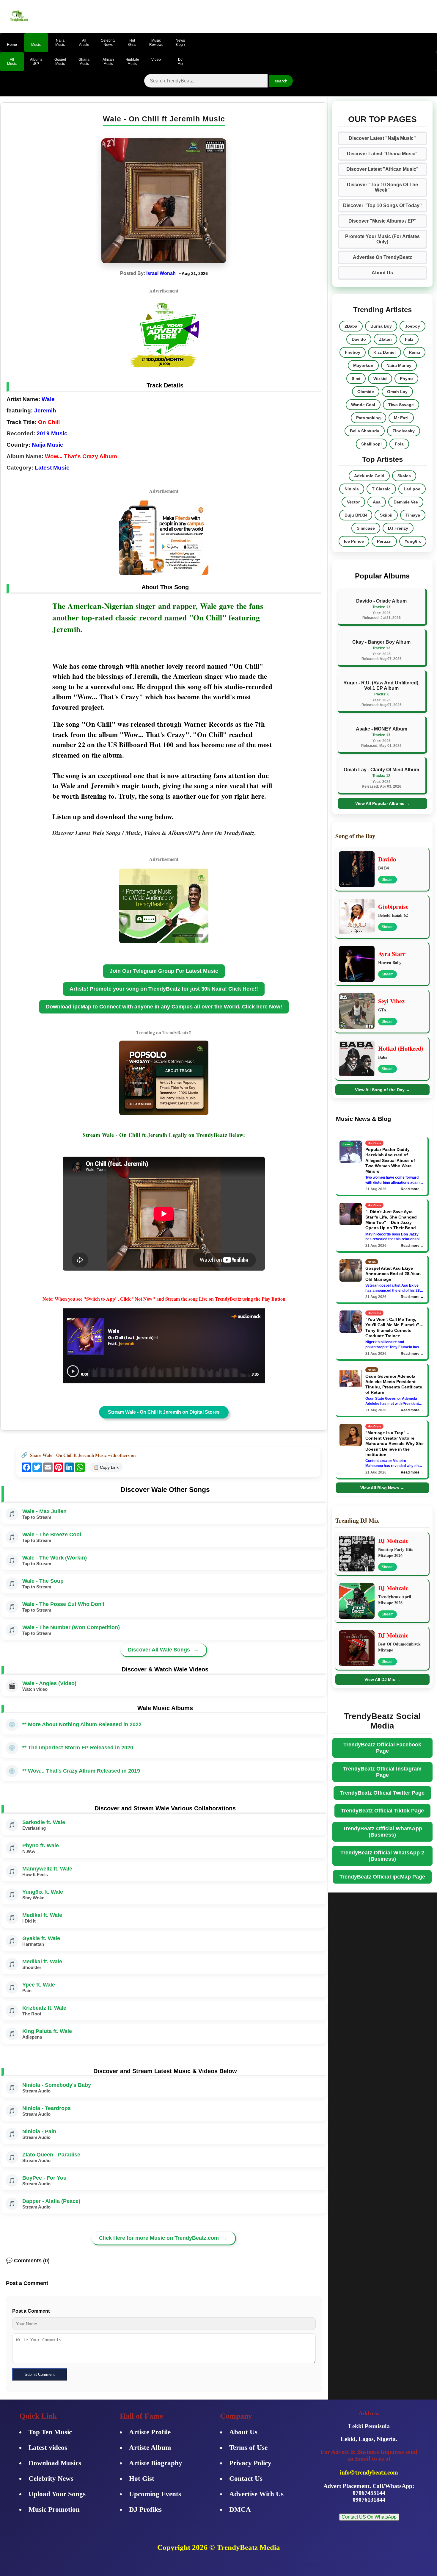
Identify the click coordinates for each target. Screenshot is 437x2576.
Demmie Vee (406, 502)
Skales (404, 476)
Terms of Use (248, 2448)
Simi (356, 378)
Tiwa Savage (401, 405)
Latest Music (52, 468)
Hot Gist (142, 2479)
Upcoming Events (155, 2494)
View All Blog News (382, 1488)
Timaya (413, 515)
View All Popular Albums (382, 803)
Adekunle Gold (369, 476)
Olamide (366, 392)
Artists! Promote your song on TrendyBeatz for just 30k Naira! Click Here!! (164, 989)
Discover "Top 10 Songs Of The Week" (382, 187)
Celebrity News (51, 2479)
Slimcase (366, 528)
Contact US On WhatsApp (369, 2517)
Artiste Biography (156, 2463)
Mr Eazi (401, 418)
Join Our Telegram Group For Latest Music (164, 971)
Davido (359, 339)
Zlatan (385, 339)
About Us (382, 273)
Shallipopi (371, 444)
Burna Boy (381, 326)
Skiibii (386, 515)
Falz (409, 339)
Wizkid (380, 378)
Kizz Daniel (385, 352)
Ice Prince (354, 541)
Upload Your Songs (57, 2494)
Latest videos (48, 2448)
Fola (399, 444)
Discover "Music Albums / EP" (382, 221)
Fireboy (353, 352)
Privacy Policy (250, 2463)
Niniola (352, 489)
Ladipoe (412, 489)
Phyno (406, 378)
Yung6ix (413, 541)
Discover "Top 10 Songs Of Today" (382, 205)
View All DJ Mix (382, 1679)
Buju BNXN (356, 515)
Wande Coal (363, 405)
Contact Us (246, 2479)
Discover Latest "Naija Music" (382, 138)
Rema (414, 352)
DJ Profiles (145, 2509)
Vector (353, 502)
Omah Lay (397, 392)
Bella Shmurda (365, 431)
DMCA (240, 2509)
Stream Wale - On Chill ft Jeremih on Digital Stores (164, 1412)
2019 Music (52, 433)
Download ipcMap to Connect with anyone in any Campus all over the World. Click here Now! (164, 1007)
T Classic (381, 489)
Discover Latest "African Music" (382, 169)
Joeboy (412, 326)
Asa (377, 502)
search (281, 81)
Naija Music (48, 445)
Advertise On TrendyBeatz (382, 257)
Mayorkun (363, 365)
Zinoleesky (404, 431)
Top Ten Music (50, 2432)
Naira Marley (399, 365)
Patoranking (368, 418)
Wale (48, 399)
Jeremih (45, 410)
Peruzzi (384, 541)
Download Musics (55, 2463)
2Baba (351, 326)
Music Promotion (54, 2509)
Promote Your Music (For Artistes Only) (382, 239)
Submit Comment (40, 2374)
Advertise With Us (256, 2494)
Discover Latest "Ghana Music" (382, 154)
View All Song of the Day (382, 1090)
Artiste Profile (150, 2432)
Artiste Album (150, 2448)
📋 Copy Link (106, 1467)
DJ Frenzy (398, 528)
